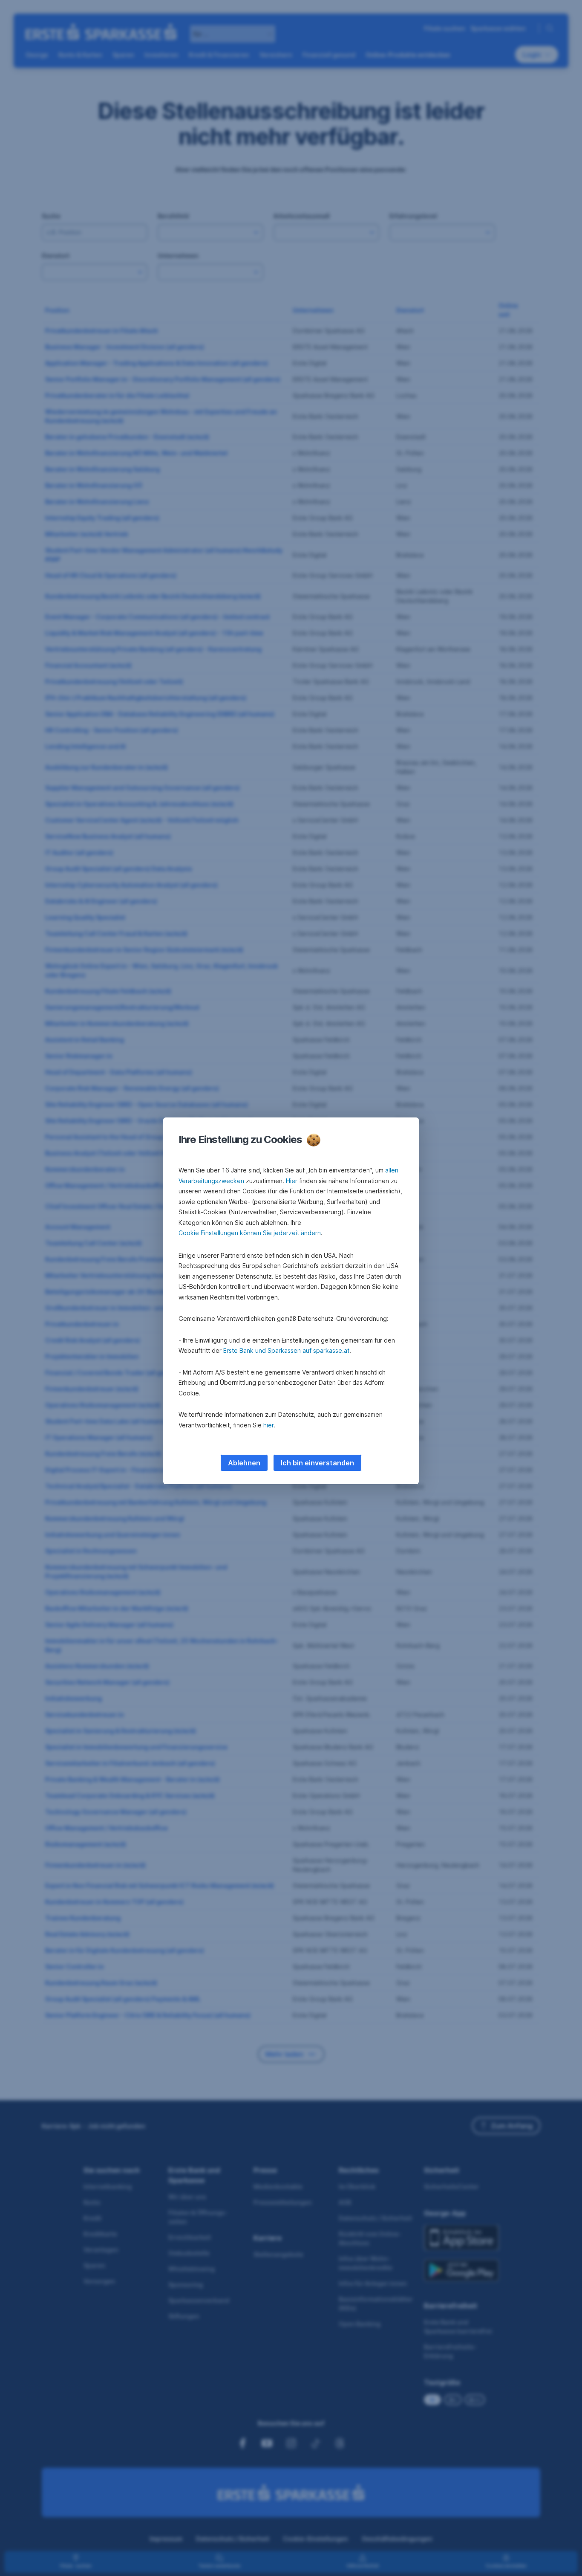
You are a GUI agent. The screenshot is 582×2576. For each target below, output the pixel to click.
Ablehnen (244, 1463)
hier (269, 1425)
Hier (292, 1181)
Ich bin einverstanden (317, 1463)
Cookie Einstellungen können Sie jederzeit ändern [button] (250, 1233)
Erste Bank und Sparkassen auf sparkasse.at (286, 1350)
